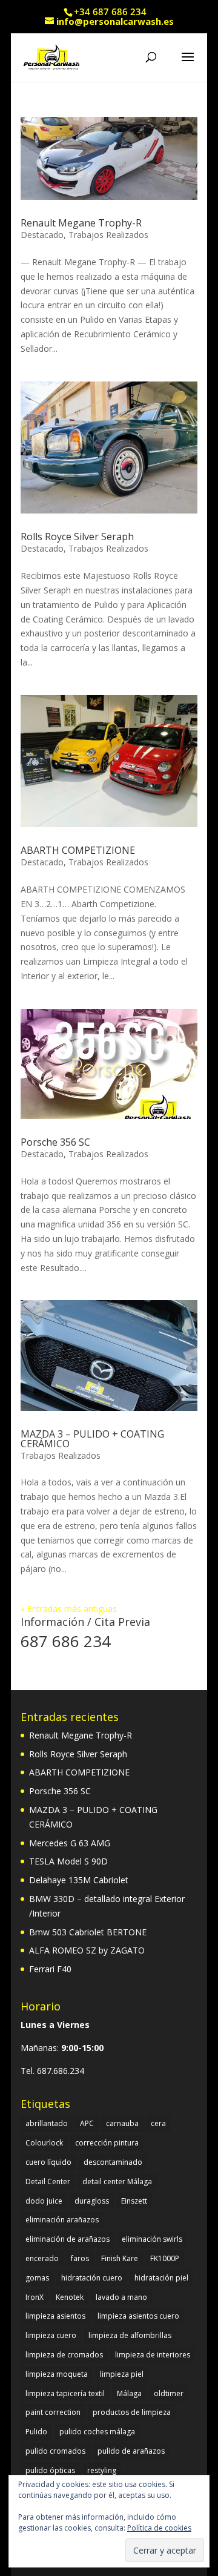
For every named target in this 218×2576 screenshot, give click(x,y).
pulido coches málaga (97, 2432)
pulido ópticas (50, 2470)
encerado (42, 2258)
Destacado (42, 235)
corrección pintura (107, 2143)
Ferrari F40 (50, 1969)
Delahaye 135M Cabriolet (79, 1880)
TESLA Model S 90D (68, 1861)
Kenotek (70, 2297)
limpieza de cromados (64, 2355)
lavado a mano (121, 2297)
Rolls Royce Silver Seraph (77, 537)
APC (87, 2123)
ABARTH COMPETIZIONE (78, 850)
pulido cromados (55, 2451)
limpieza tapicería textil (65, 2393)
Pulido (36, 2432)
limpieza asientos (55, 2316)
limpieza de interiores (153, 2355)
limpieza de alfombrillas (130, 2335)
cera (158, 2123)
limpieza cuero (51, 2335)
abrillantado (47, 2123)
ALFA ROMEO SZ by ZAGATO (87, 1950)
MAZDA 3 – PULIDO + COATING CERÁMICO (92, 1439)
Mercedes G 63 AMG (70, 1843)
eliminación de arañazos (68, 2239)
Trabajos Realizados (108, 235)
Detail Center (48, 2181)
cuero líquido (48, 2162)
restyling (102, 2470)
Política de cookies (159, 2528)
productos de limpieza (132, 2412)
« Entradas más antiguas (69, 1609)
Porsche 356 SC (55, 1142)
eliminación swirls (152, 2239)
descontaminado (113, 2162)
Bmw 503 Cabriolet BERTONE (88, 1932)
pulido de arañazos (131, 2451)
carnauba (122, 2123)
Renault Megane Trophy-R (81, 223)
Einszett (134, 2201)
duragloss (92, 2201)
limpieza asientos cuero (138, 2316)
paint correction (53, 2412)
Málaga (129, 2393)
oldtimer (169, 2393)
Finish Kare (120, 2258)
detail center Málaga (117, 2181)
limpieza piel (122, 2374)
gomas (37, 2278)
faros (80, 2258)
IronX (35, 2297)
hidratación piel (161, 2278)
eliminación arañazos (62, 2220)
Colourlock (44, 2143)
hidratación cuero (92, 2278)
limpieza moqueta (57, 2374)
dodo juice (44, 2201)
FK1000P (165, 2258)
